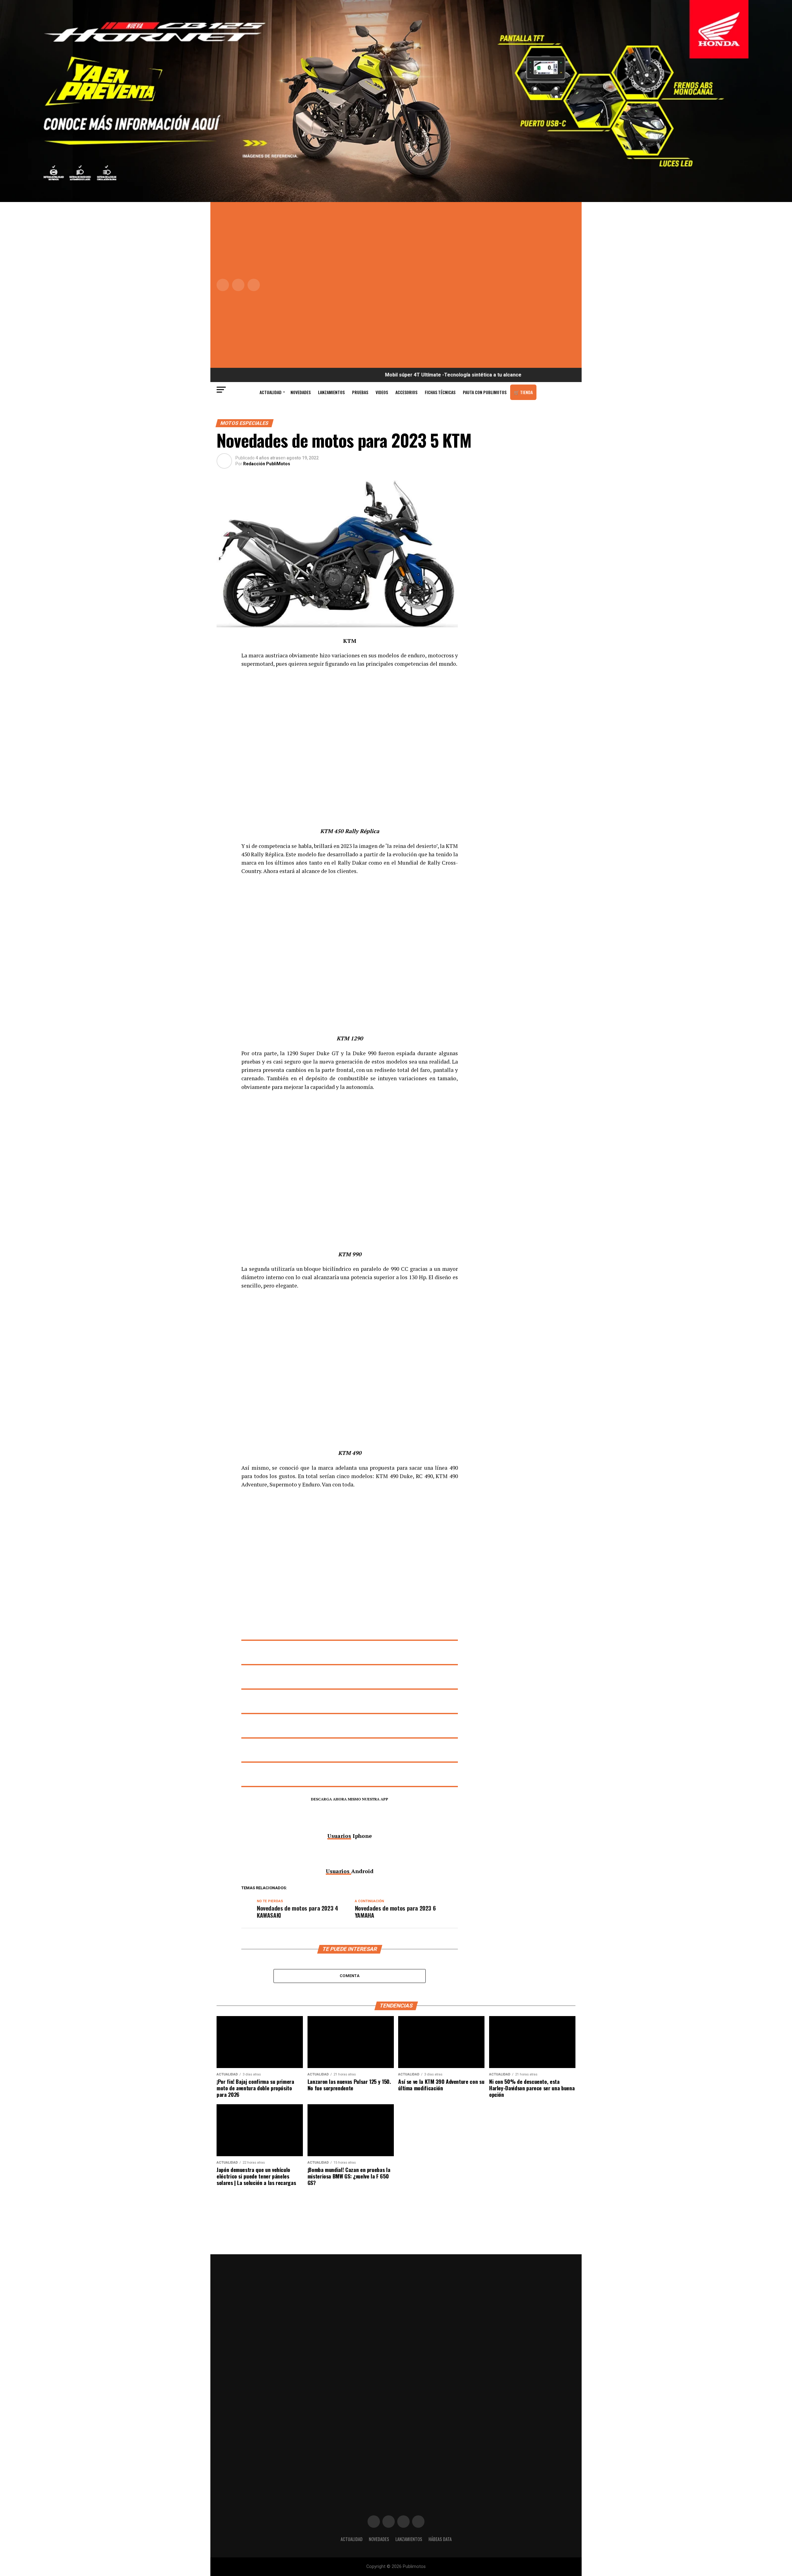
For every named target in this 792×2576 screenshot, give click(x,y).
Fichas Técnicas (440, 392)
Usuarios (339, 1836)
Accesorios (406, 392)
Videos (382, 392)
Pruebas (360, 392)
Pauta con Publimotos (485, 392)
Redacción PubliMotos (267, 464)
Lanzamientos (331, 392)
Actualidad (271, 392)
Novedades (301, 392)
